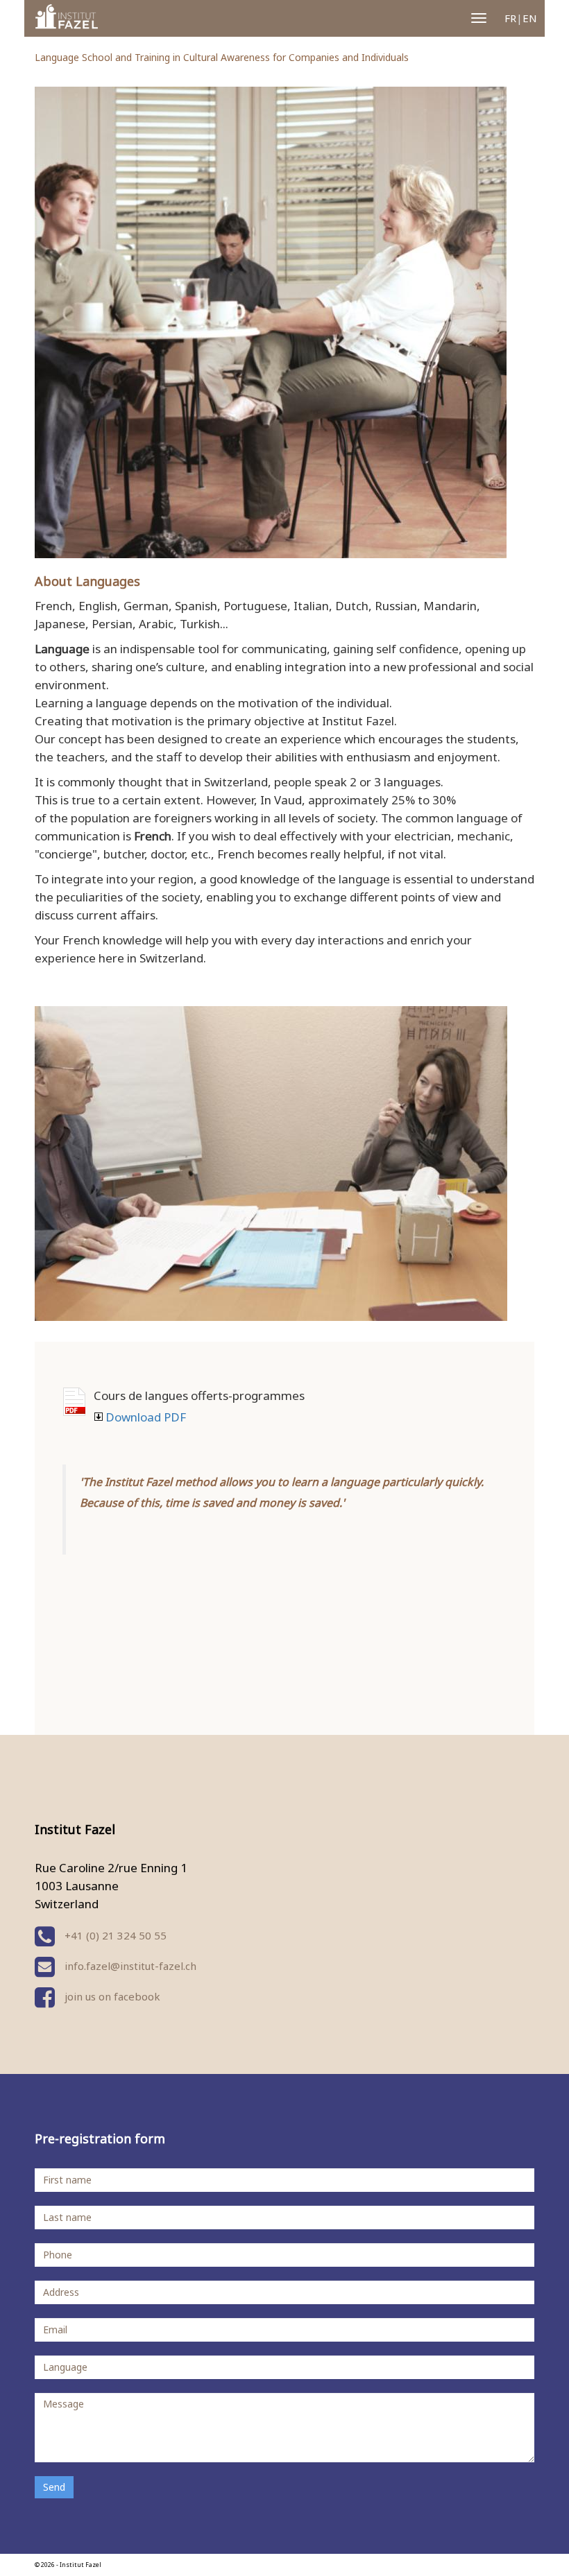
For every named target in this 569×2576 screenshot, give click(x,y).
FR (510, 18)
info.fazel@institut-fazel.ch (130, 1966)
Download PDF (74, 1402)
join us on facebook (111, 1996)
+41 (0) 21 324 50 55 (114, 1935)
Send (54, 2487)
